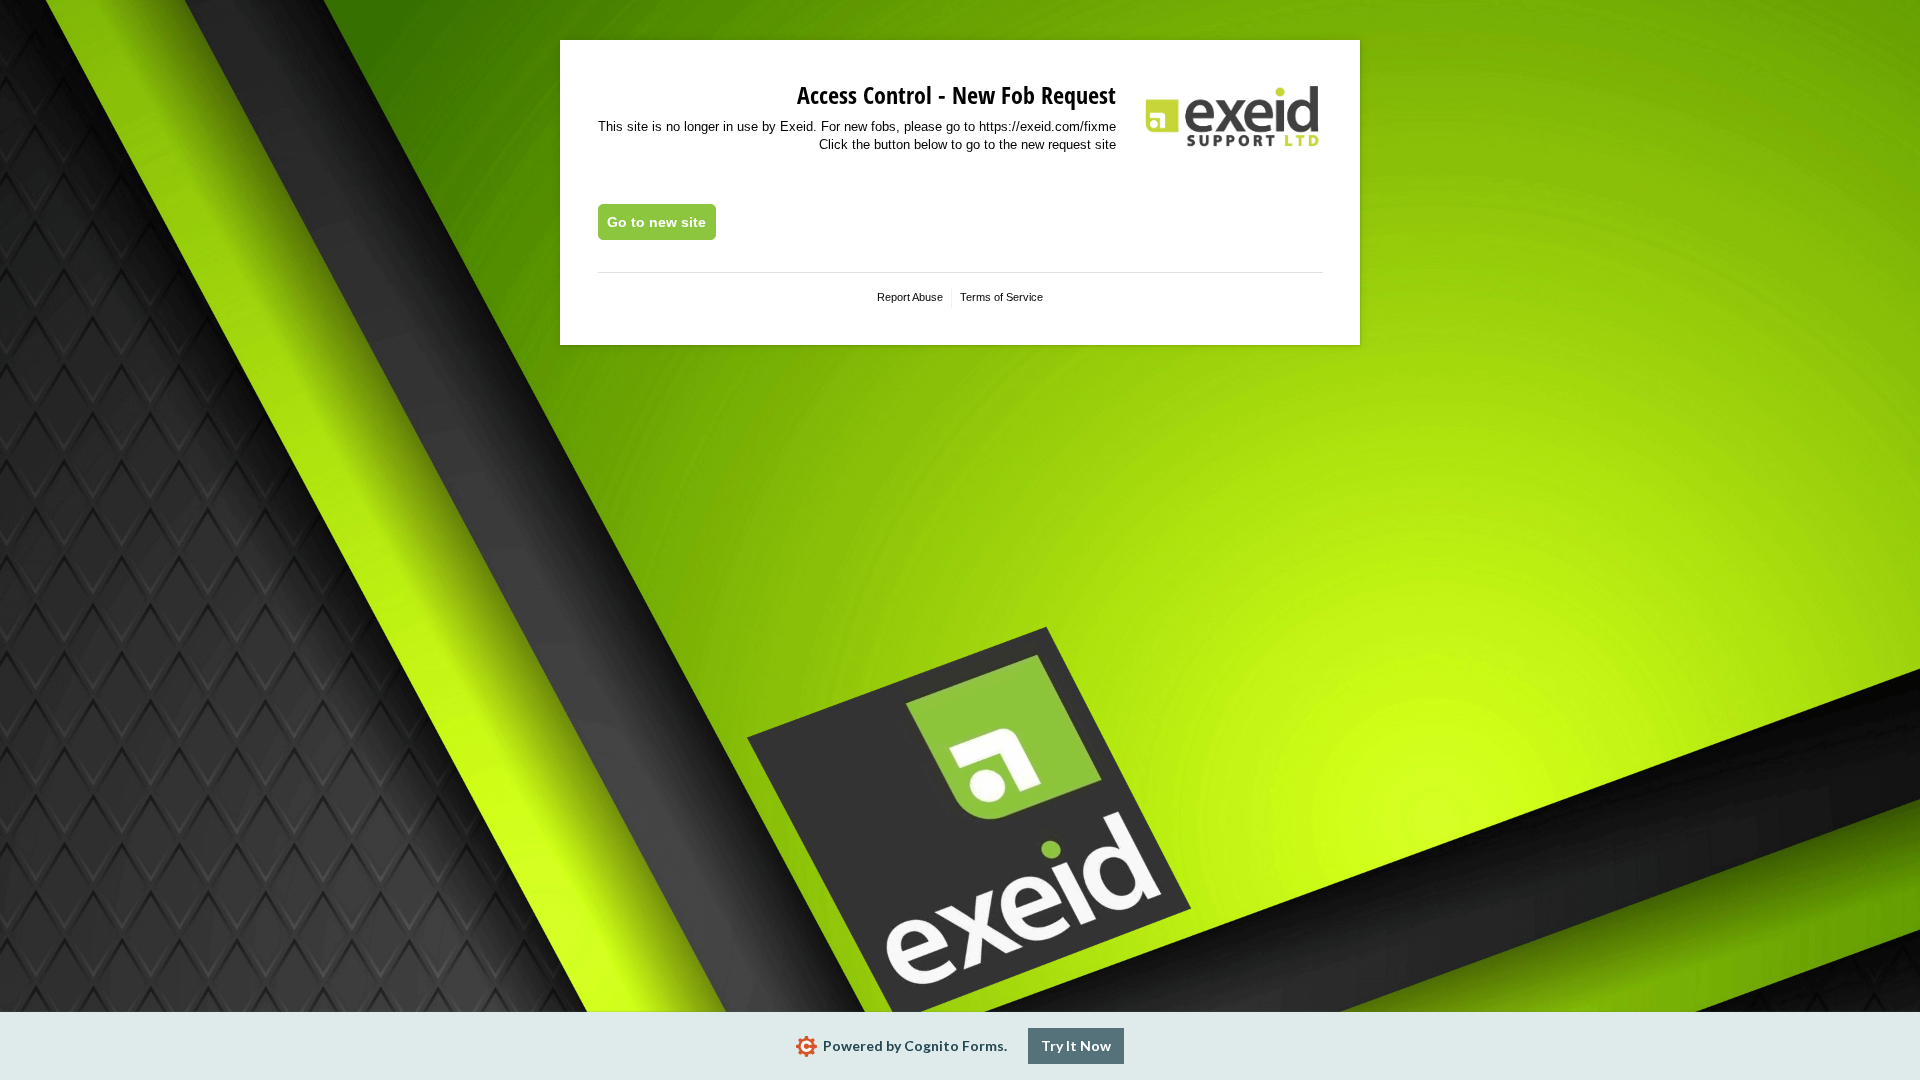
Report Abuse (910, 297)
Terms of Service (1001, 297)
